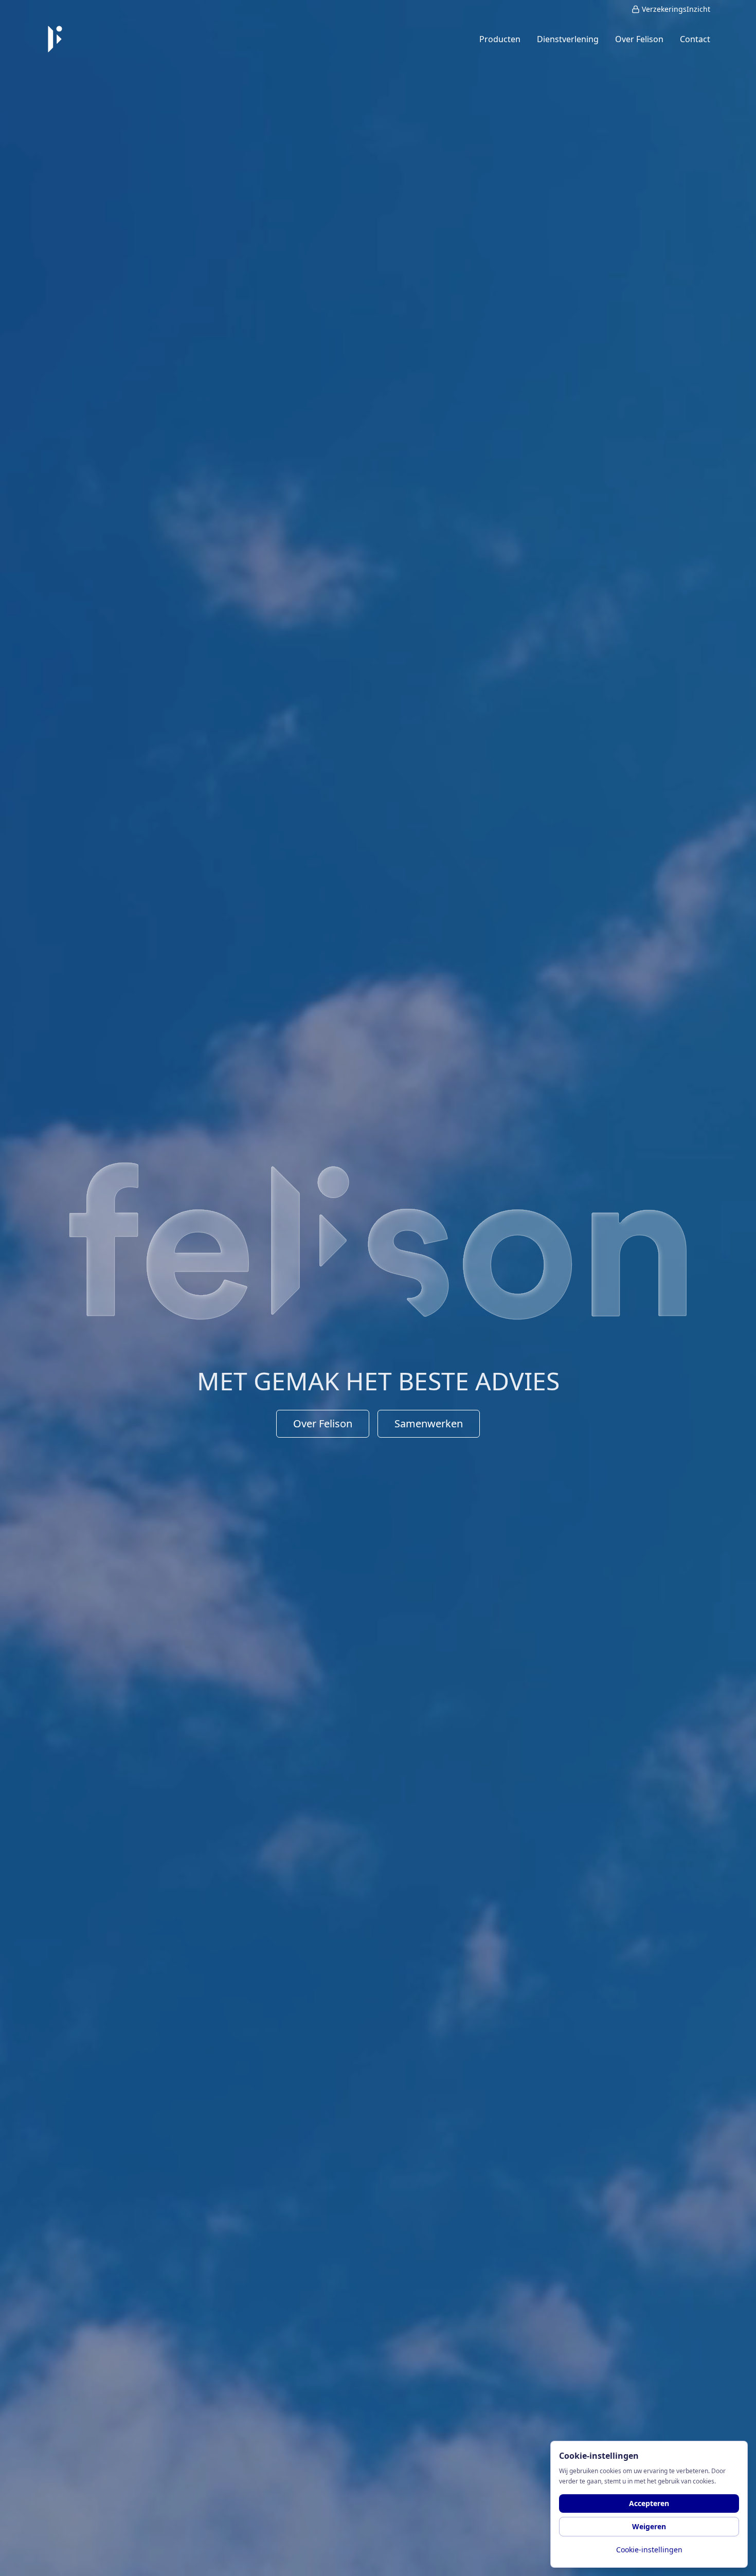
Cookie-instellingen (649, 2550)
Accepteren (649, 2503)
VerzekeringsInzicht (676, 9)
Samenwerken (429, 1423)
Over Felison (323, 1423)
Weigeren (649, 2526)
